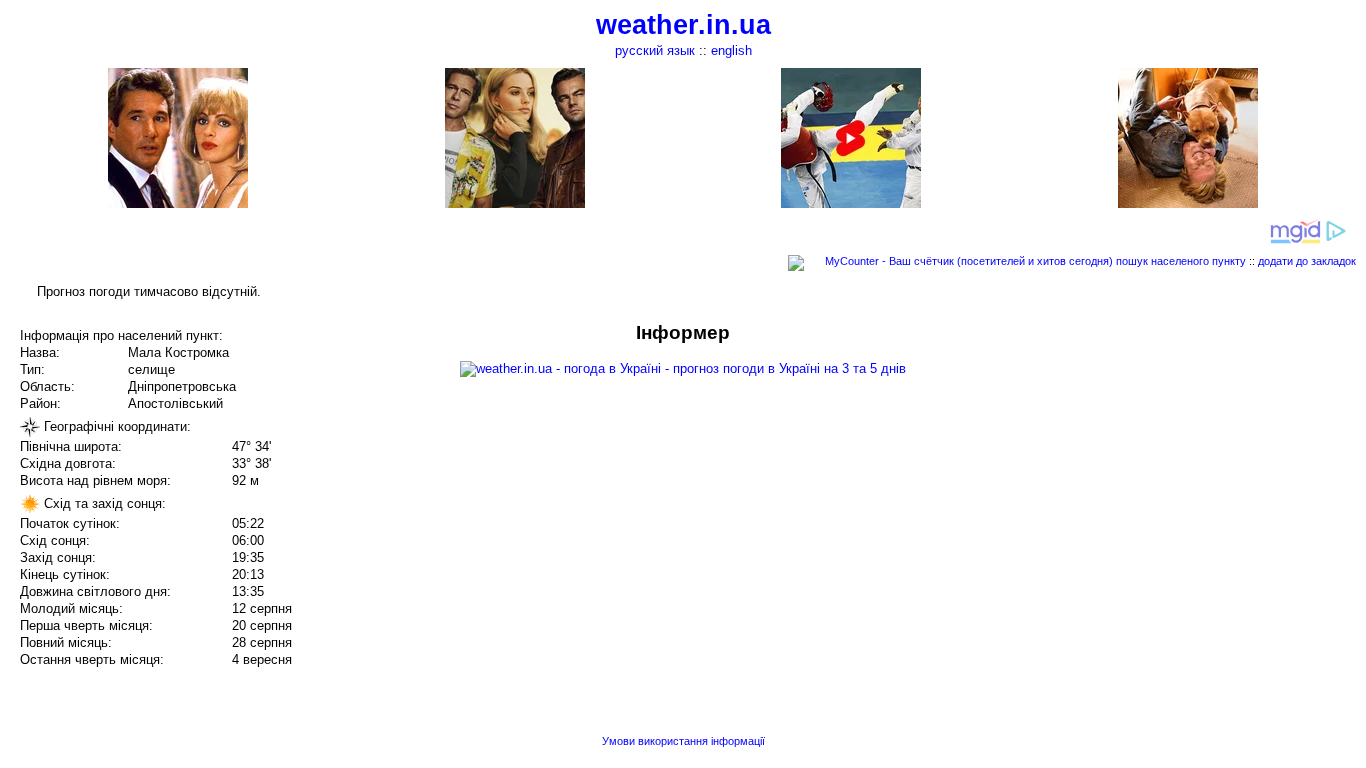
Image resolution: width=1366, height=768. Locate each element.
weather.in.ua (683, 25)
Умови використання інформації (683, 741)
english (731, 50)
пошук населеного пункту (1181, 261)
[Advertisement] (1164, 462)
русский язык (655, 50)
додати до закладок (1307, 261)
